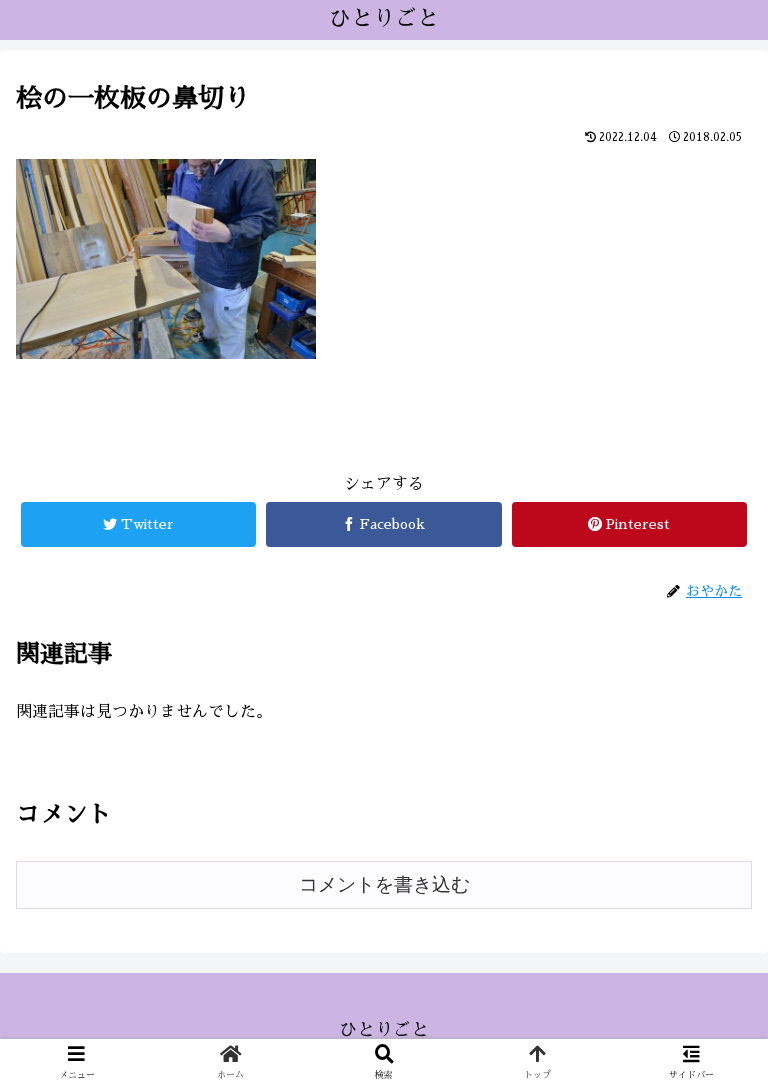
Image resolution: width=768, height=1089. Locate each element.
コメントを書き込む (384, 884)
